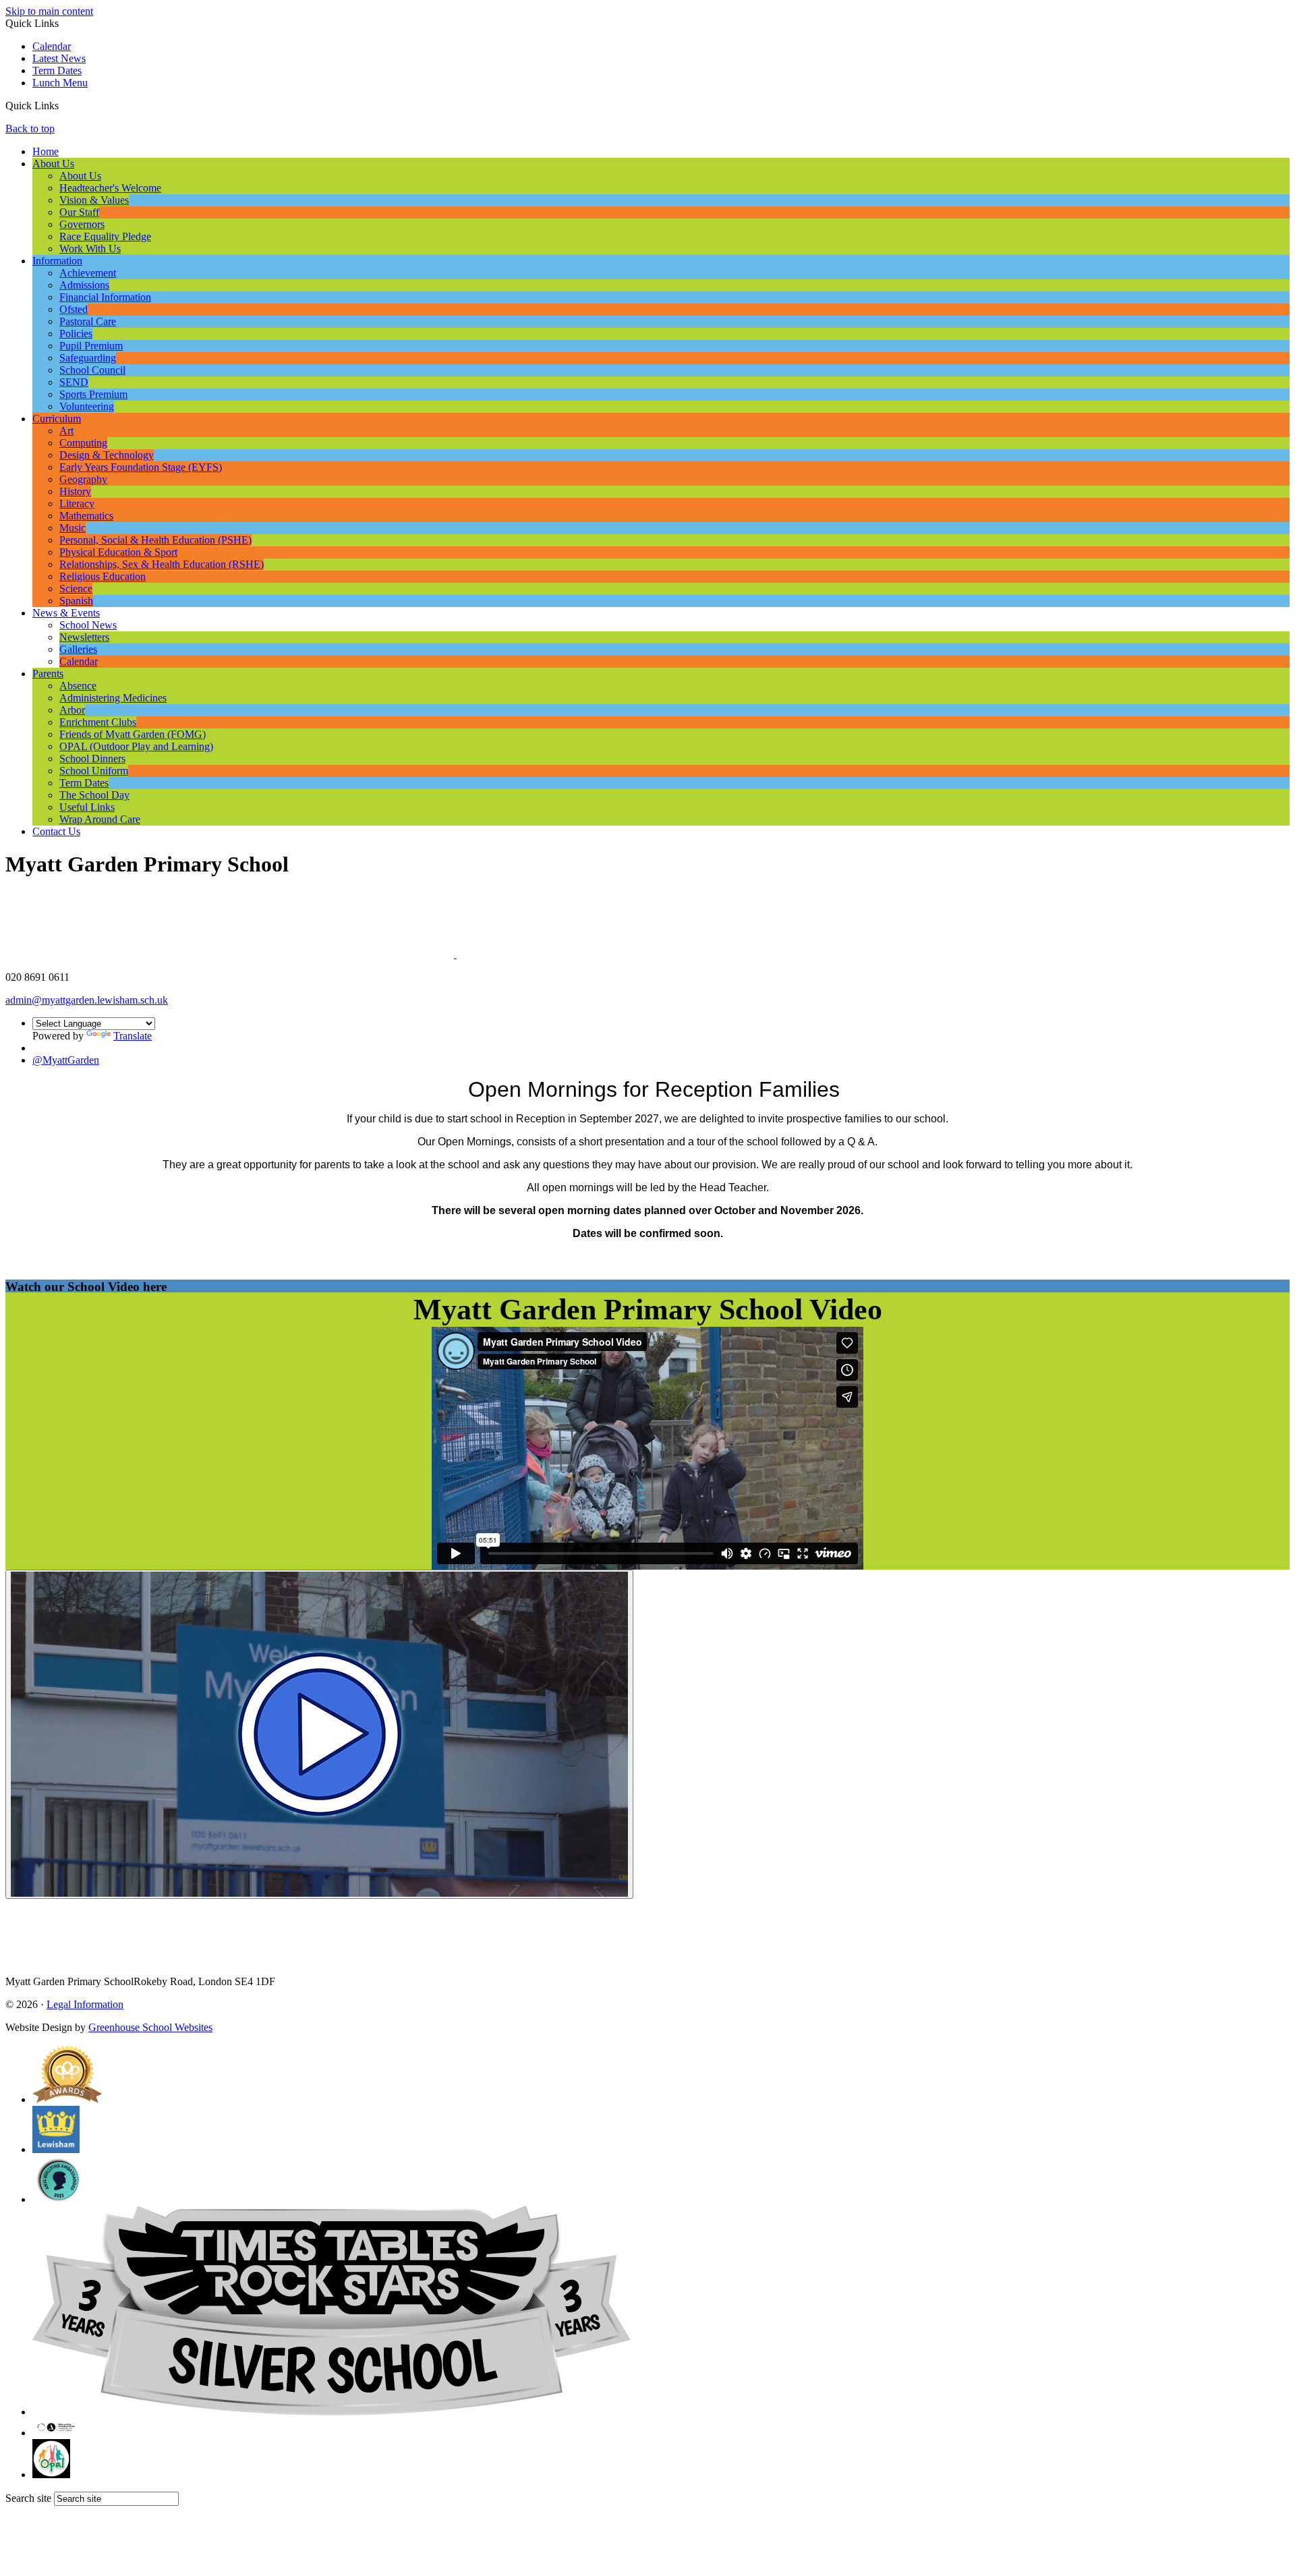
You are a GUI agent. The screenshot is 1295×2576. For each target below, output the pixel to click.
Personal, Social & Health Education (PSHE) (155, 540)
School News (88, 625)
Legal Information (85, 2004)
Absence (78, 686)
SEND (74, 382)
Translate (133, 1036)
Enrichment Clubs (98, 722)
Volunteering (87, 406)
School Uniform (94, 771)
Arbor (72, 710)
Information (57, 261)
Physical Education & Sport (118, 552)
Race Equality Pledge (105, 236)
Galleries (78, 649)
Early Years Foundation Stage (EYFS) (141, 467)
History (75, 491)
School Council (92, 370)
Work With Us (90, 249)
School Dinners (92, 759)
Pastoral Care (88, 321)
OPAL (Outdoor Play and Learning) (136, 746)
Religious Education (103, 576)
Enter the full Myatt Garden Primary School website (648, 1260)
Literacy (77, 504)
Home (46, 151)
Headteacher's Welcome (110, 188)
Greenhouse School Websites (150, 2027)
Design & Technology (107, 455)
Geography (83, 479)
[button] (64, 105)
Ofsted (74, 309)
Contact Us (56, 831)
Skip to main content (49, 11)
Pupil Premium (91, 346)
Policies (76, 334)
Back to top (30, 128)
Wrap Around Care (100, 819)
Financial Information (105, 297)
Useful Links (87, 807)
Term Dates (57, 70)
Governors (82, 224)
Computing (83, 443)
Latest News (59, 58)
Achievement (88, 273)
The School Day (94, 795)
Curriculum (57, 419)
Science (76, 589)
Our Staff (79, 212)
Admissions (84, 285)
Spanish (76, 601)
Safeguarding (88, 358)
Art (66, 431)
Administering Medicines (113, 698)
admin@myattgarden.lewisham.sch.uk (87, 1000)
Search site (28, 2498)
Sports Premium (93, 394)
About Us (53, 164)
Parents (48, 674)
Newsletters (84, 637)
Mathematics (86, 516)
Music (73, 528)
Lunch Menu (60, 83)
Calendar (52, 46)
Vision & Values (94, 200)
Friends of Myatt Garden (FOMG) (133, 734)
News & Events (66, 613)
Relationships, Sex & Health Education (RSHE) (162, 564)
